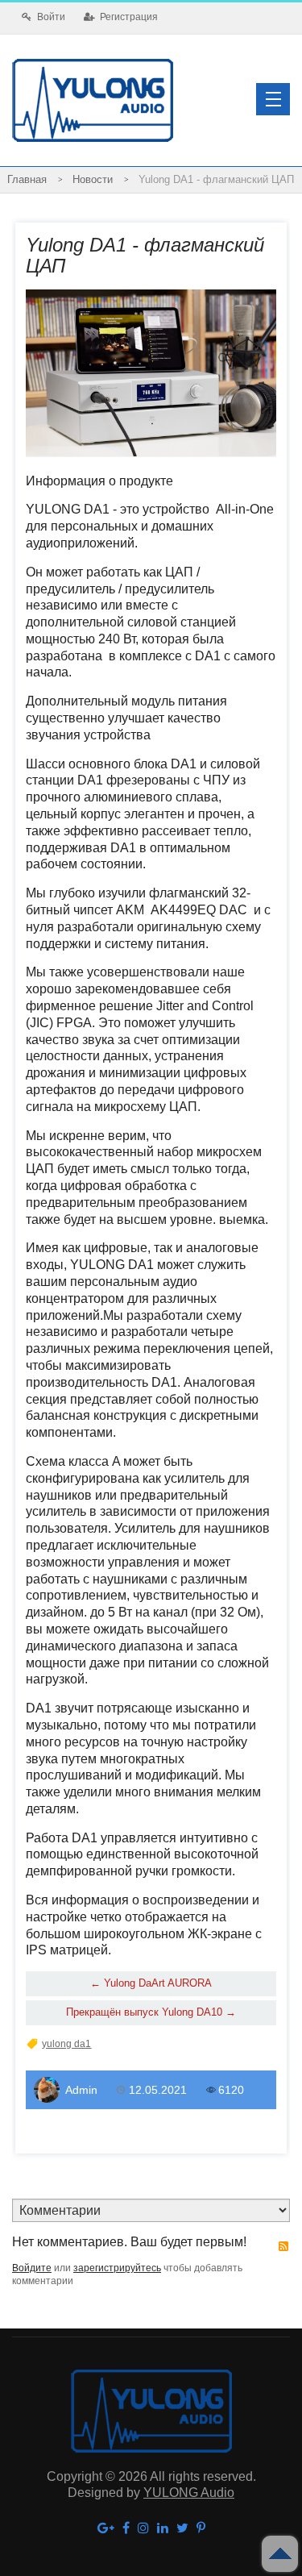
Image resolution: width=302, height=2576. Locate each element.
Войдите (32, 2268)
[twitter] (182, 2529)
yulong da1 (66, 2044)
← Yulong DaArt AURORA (151, 1983)
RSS (283, 2246)
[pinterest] (201, 2529)
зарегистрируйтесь (117, 2268)
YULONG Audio (189, 2493)
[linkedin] (163, 2529)
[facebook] (126, 2529)
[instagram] (143, 2529)
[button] (273, 99)
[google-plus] (106, 2529)
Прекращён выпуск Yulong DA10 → (151, 2012)
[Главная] (27, 180)
